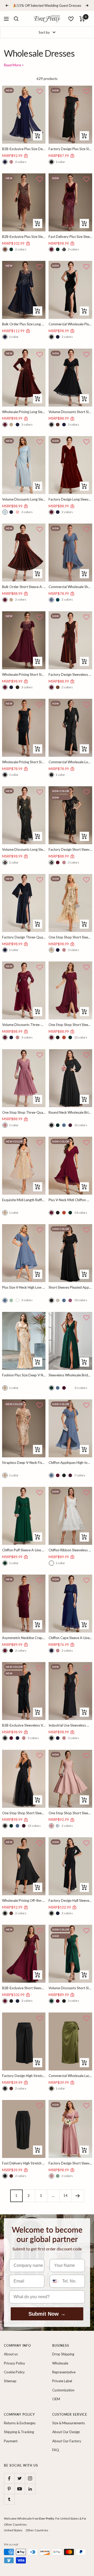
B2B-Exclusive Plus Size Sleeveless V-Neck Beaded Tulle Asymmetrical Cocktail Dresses (24, 237)
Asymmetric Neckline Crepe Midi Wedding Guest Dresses (24, 1638)
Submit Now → (47, 2314)
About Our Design (66, 2432)
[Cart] (82, 19)
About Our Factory (67, 2441)
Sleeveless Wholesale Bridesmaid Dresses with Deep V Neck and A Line (70, 1375)
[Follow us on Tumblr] (9, 2499)
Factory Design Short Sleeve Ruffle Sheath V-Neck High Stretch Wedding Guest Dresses (70, 849)
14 (66, 2196)
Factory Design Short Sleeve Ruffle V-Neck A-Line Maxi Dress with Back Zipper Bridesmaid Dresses (70, 2163)
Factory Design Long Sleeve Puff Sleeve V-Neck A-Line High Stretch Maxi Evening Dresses (70, 499)
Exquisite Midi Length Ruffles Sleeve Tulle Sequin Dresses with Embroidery (24, 1200)
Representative (64, 2372)
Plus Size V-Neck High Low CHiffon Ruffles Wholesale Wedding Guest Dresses (24, 1287)
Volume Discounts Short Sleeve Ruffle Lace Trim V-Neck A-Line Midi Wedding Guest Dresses (70, 412)
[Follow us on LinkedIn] (30, 2489)
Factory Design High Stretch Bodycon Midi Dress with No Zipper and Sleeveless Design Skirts (24, 2076)
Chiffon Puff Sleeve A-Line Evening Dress (24, 1550)
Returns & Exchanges (20, 2423)
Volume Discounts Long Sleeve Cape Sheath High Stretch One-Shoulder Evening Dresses (24, 499)
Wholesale (60, 2363)
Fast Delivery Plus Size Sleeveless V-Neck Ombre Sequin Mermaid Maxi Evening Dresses (70, 237)
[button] (40, 92)
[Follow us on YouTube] (20, 2489)
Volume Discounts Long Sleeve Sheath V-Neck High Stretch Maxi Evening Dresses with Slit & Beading (24, 849)
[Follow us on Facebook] (9, 2478)
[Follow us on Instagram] (30, 2478)
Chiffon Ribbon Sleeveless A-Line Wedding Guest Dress (70, 1550)
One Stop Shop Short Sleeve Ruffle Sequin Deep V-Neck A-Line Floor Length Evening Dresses (24, 1813)
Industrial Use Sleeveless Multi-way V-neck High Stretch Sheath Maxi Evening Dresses (70, 1725)
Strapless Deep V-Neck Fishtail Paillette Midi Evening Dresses (24, 1463)
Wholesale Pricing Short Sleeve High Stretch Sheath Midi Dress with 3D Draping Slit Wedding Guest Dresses (24, 762)
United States (13, 2530)
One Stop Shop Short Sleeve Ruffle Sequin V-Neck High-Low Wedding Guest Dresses (70, 937)
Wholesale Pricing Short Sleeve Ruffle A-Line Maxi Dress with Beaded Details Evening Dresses (24, 674)
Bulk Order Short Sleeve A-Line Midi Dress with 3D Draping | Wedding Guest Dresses (24, 587)
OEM (56, 2399)
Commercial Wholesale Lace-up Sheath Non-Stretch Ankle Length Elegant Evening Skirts (70, 2076)
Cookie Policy (14, 2372)
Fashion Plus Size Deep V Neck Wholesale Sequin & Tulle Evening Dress (24, 1375)
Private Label (62, 2381)
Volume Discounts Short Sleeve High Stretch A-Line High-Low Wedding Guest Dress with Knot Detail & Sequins (70, 1988)
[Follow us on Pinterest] (9, 2489)
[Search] (16, 19)
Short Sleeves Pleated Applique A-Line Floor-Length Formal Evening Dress (70, 1287)
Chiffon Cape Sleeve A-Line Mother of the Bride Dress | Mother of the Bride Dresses (70, 1638)
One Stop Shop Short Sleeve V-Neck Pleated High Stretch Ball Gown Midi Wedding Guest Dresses (70, 1813)
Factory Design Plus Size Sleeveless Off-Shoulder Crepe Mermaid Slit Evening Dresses (70, 149)
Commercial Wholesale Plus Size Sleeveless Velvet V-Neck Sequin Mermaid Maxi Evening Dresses (70, 324)
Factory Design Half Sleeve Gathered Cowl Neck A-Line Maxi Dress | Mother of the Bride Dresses (70, 1900)
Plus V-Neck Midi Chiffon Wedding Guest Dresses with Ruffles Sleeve (70, 1200)
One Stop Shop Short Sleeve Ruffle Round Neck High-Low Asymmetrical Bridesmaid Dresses (70, 1025)
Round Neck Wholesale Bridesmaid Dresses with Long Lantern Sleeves (70, 1112)
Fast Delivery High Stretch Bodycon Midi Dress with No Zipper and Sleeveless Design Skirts (24, 2163)
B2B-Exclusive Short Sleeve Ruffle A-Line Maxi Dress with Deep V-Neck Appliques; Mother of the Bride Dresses (24, 1988)
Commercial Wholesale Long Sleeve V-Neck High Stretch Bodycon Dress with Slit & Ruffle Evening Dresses (70, 762)
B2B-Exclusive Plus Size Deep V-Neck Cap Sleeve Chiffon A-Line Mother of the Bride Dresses (24, 149)
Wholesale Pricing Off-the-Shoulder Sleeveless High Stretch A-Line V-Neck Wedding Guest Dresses (24, 1900)
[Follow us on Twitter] (20, 2478)
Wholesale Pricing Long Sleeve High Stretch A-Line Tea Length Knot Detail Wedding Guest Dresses (24, 412)
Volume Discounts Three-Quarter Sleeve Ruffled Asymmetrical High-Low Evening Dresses (24, 1025)
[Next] (78, 2196)
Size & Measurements (69, 2423)
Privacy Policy (14, 2363)
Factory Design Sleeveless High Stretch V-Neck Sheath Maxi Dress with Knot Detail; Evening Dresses (70, 674)
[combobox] (55, 2281)
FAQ (56, 2450)
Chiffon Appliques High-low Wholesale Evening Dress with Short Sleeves (70, 1463)
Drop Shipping (63, 2354)
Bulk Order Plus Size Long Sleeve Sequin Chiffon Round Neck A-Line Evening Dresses (24, 324)
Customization (63, 2390)
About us (11, 2354)
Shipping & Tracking (19, 2432)
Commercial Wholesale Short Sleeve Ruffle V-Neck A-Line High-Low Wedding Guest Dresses (70, 587)
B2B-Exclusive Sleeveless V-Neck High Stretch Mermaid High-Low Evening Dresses (24, 1725)
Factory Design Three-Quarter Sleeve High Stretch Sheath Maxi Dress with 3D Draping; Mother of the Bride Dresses (24, 937)
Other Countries (37, 2530)
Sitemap (10, 2381)
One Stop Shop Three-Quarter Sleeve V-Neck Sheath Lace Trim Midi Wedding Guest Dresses (24, 1112)
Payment (11, 2441)
